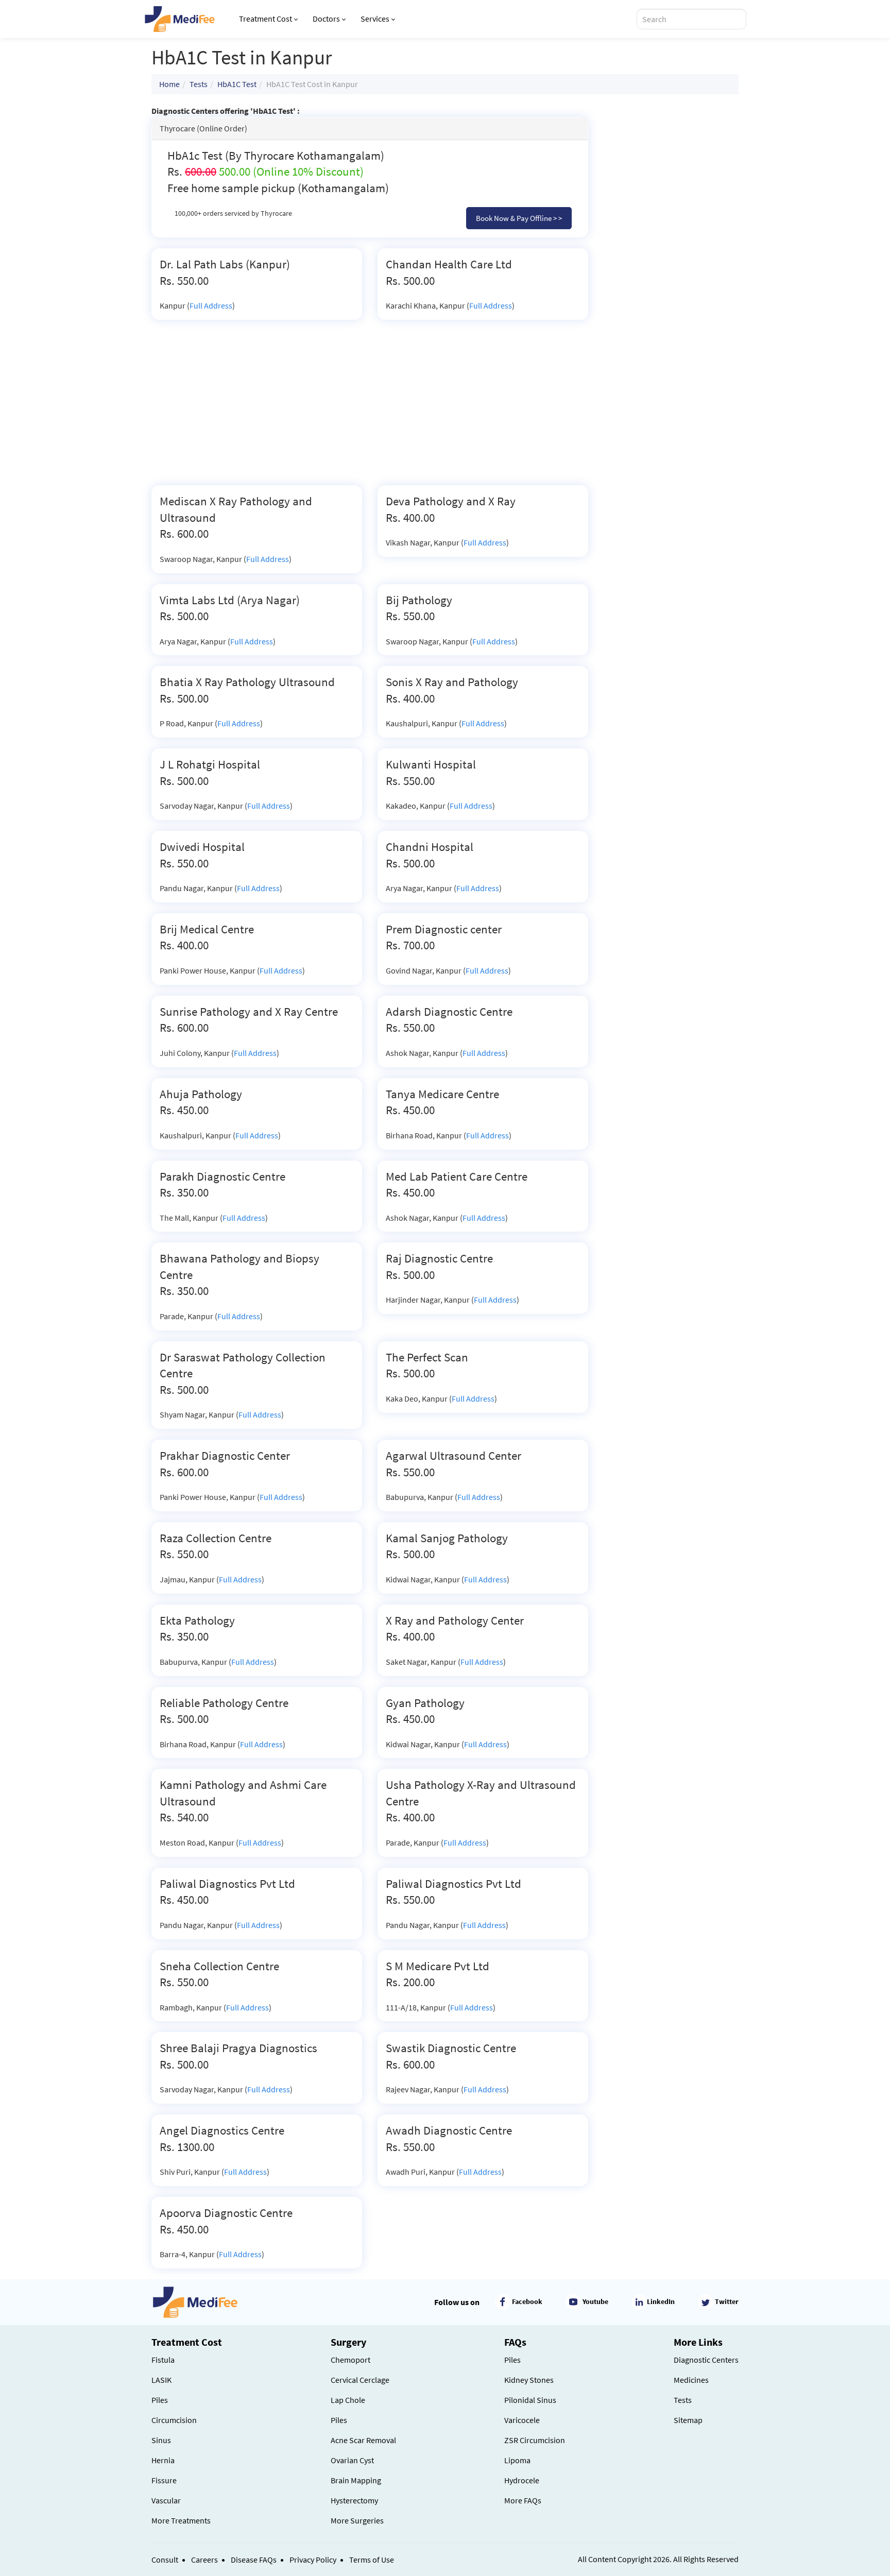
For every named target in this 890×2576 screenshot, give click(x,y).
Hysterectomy (354, 2500)
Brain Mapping (356, 2480)
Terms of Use (372, 2560)
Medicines (691, 2380)
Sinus (161, 2440)
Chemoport (350, 2360)
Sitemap (688, 2420)
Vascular (166, 2500)
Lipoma (517, 2460)
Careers (204, 2560)
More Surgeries (357, 2520)
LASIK (161, 2380)
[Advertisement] (370, 408)
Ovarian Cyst (352, 2460)
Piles (160, 2400)
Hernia (163, 2460)
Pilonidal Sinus (530, 2400)
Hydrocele (522, 2480)
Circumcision (174, 2420)
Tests (199, 84)
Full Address (211, 305)
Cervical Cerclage (360, 2380)
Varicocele (522, 2420)
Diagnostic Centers (706, 2360)
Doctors (326, 19)
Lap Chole (348, 2400)
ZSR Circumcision (535, 2440)
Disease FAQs (254, 2560)
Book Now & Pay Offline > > (519, 218)
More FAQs (523, 2500)
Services (375, 19)
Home (169, 84)
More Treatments (181, 2520)
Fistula (163, 2360)
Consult (165, 2560)
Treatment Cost (266, 19)
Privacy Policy (313, 2560)
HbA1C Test (237, 84)
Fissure (164, 2480)
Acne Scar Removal (363, 2440)
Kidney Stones (529, 2380)
